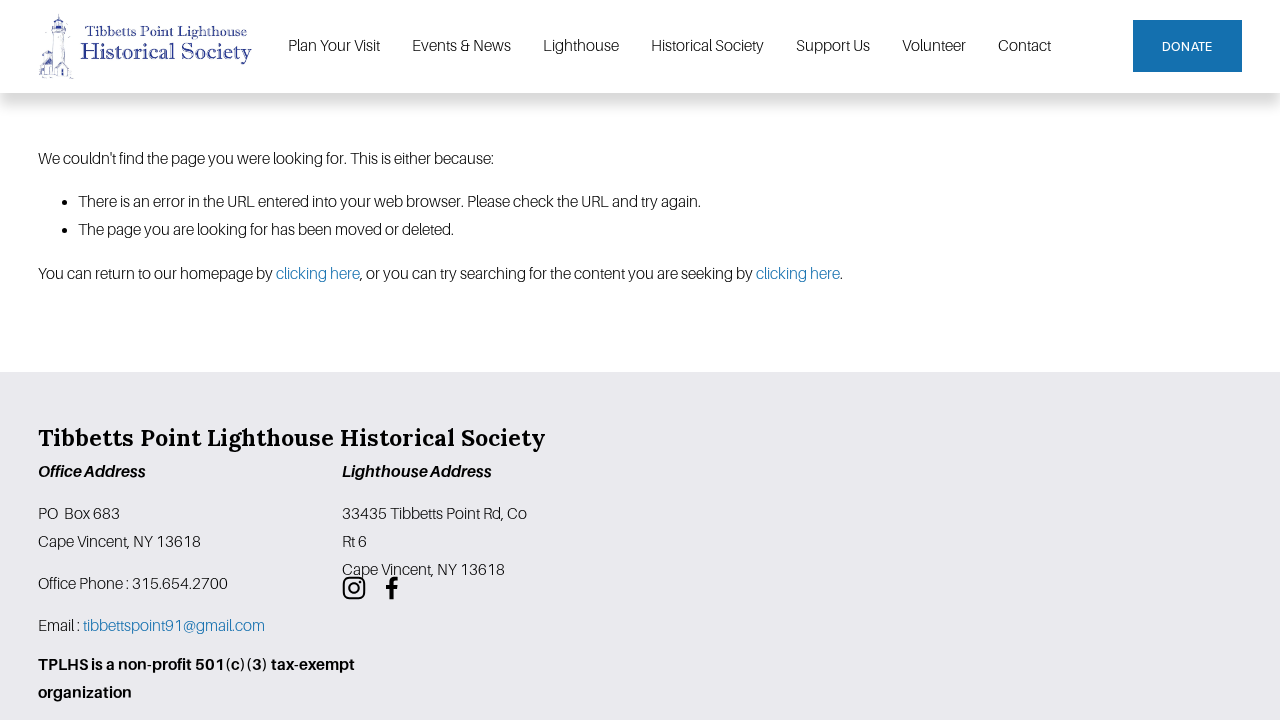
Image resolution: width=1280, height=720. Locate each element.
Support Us (833, 45)
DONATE (1187, 46)
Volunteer (934, 45)
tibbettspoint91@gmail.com (174, 625)
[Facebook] (392, 588)
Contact (1024, 45)
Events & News (461, 45)
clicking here (318, 273)
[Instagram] (354, 588)
